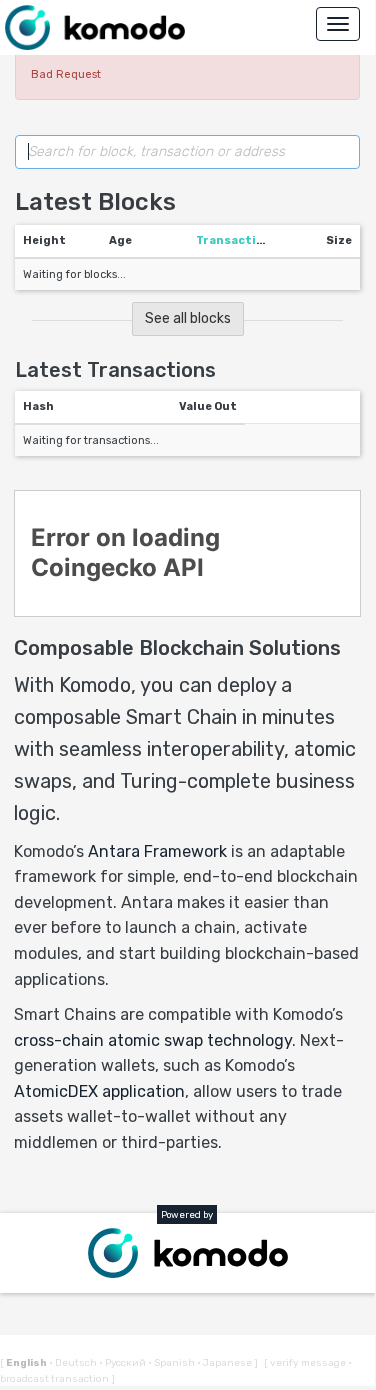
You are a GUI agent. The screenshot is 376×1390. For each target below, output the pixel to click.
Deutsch (74, 1363)
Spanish (172, 1363)
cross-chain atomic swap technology (153, 1040)
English (27, 1363)
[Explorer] (95, 27)
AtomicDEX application (99, 1091)
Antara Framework (157, 851)
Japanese (225, 1363)
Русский (123, 1363)
